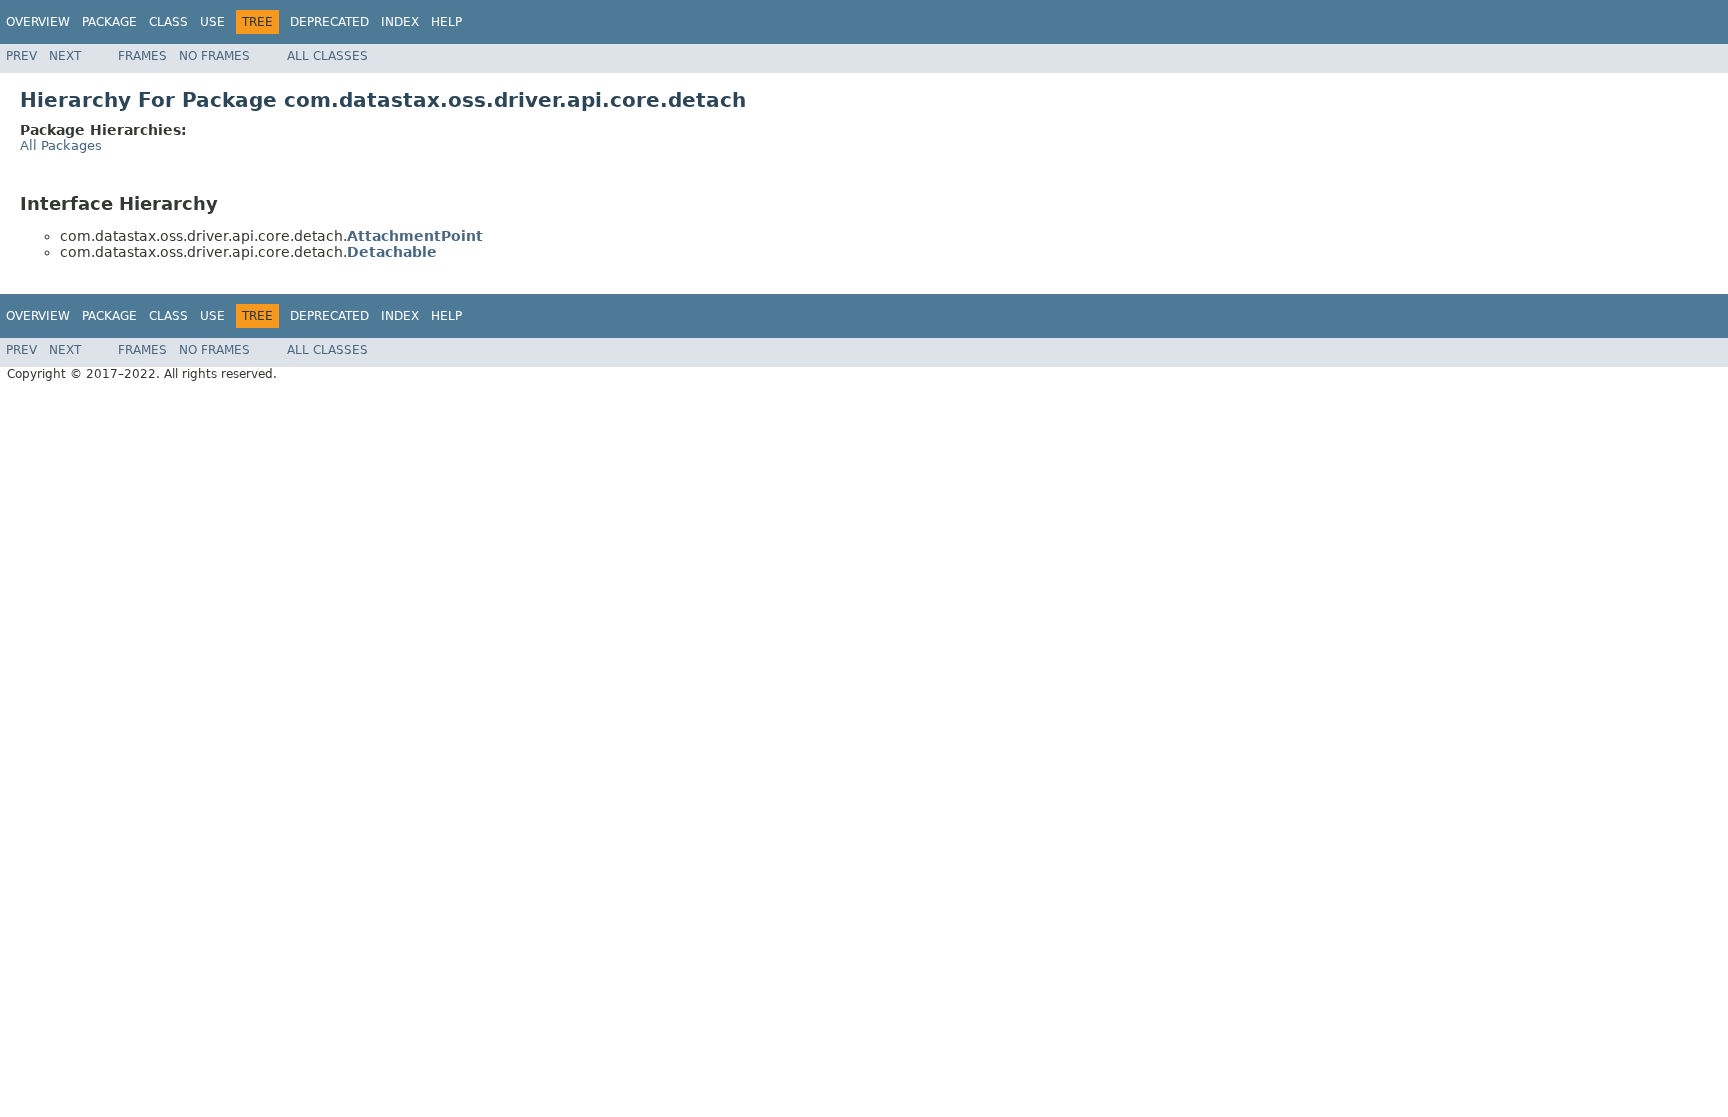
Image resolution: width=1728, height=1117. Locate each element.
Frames (142, 56)
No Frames (214, 56)
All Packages (61, 145)
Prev (21, 56)
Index (400, 22)
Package (109, 22)
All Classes (327, 56)
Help (446, 22)
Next (65, 56)
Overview (38, 22)
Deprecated (329, 22)
